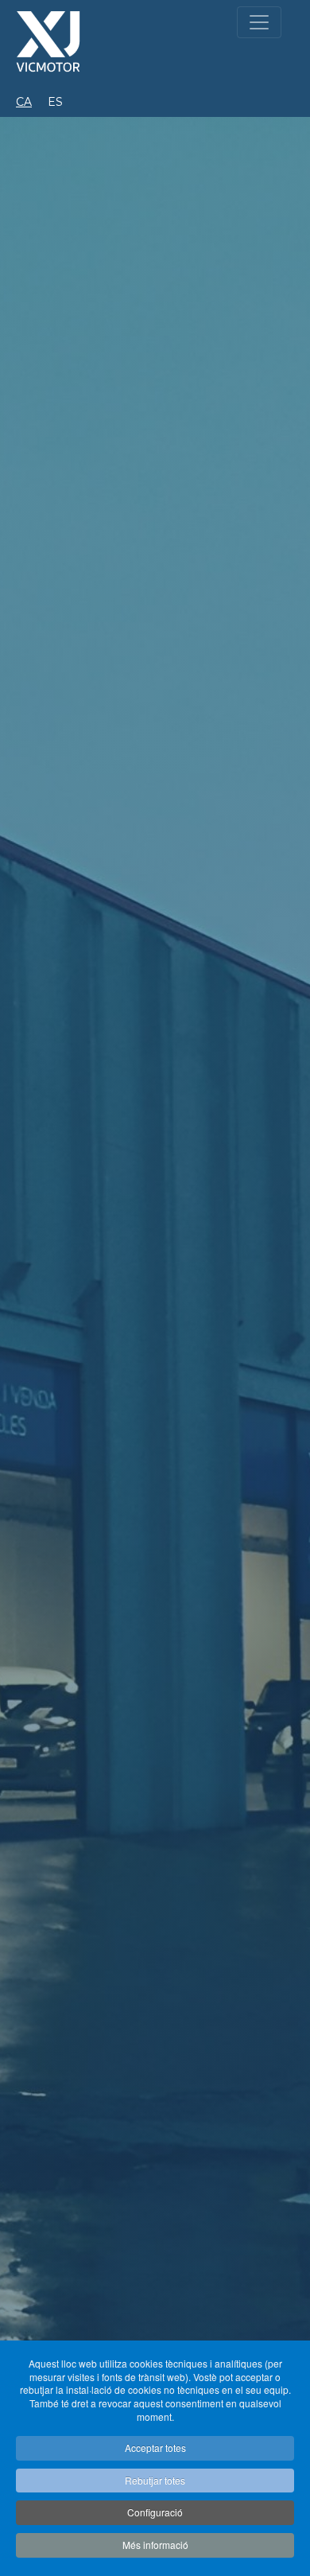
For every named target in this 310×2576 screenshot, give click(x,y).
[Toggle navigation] (259, 22)
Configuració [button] (155, 2512)
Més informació (155, 2545)
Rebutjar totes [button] (155, 2480)
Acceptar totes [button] (155, 2448)
